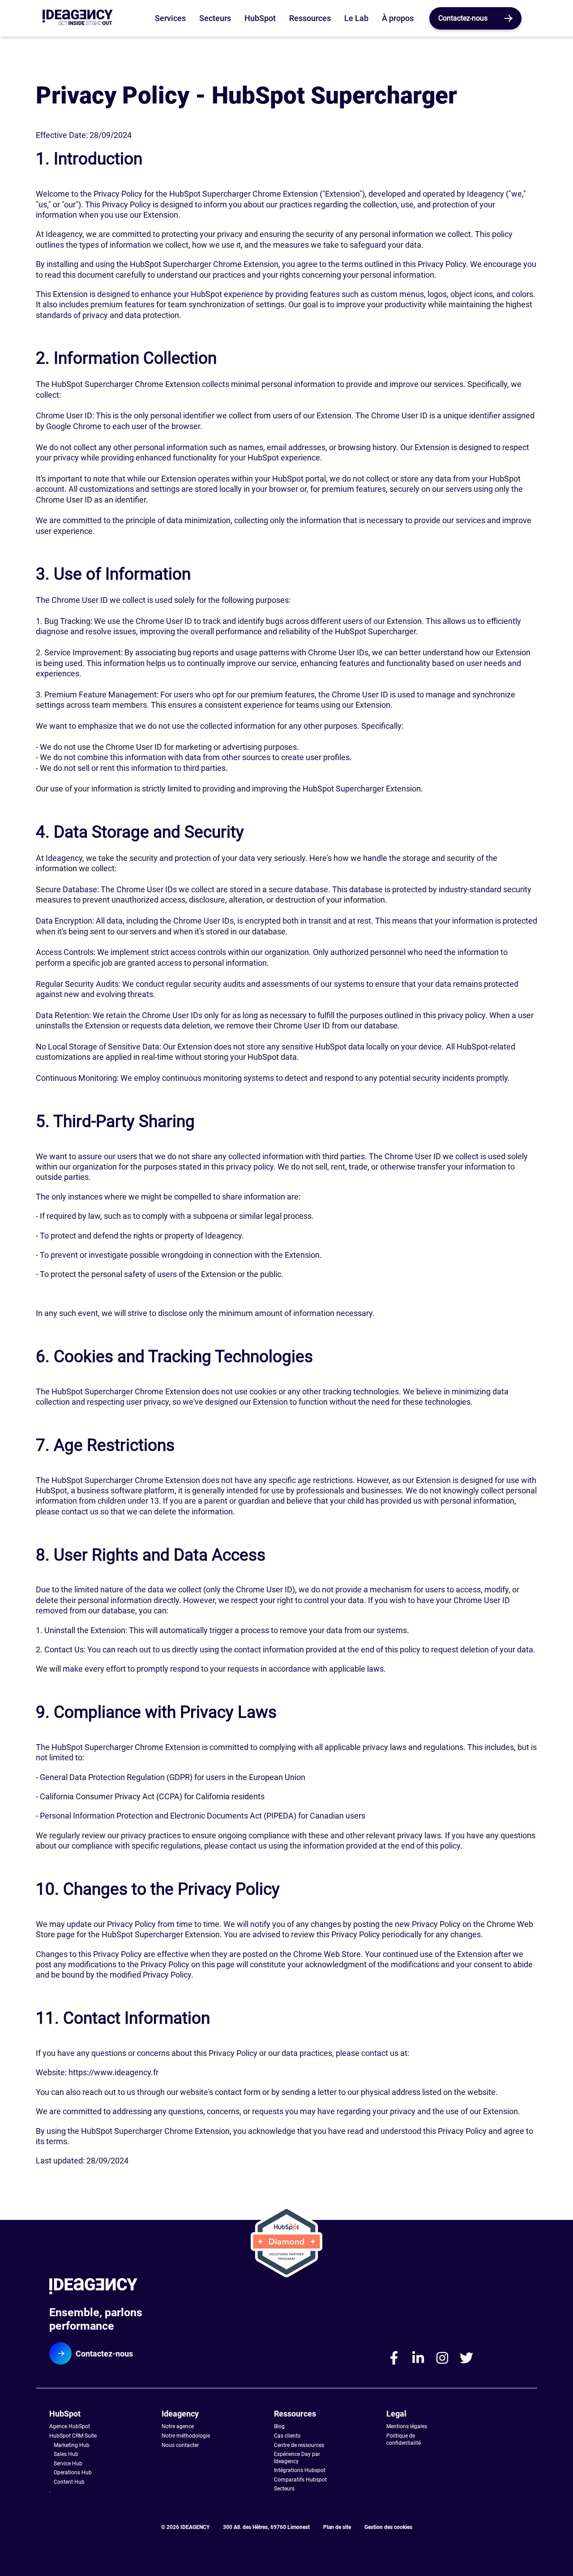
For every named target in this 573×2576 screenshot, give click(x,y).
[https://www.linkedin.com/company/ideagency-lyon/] (418, 2358)
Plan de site (337, 2527)
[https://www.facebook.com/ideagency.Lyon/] (394, 2358)
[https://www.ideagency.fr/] (117, 2288)
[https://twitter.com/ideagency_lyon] (466, 2358)
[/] (78, 19)
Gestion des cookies (388, 2527)
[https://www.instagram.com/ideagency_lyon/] (442, 2358)
